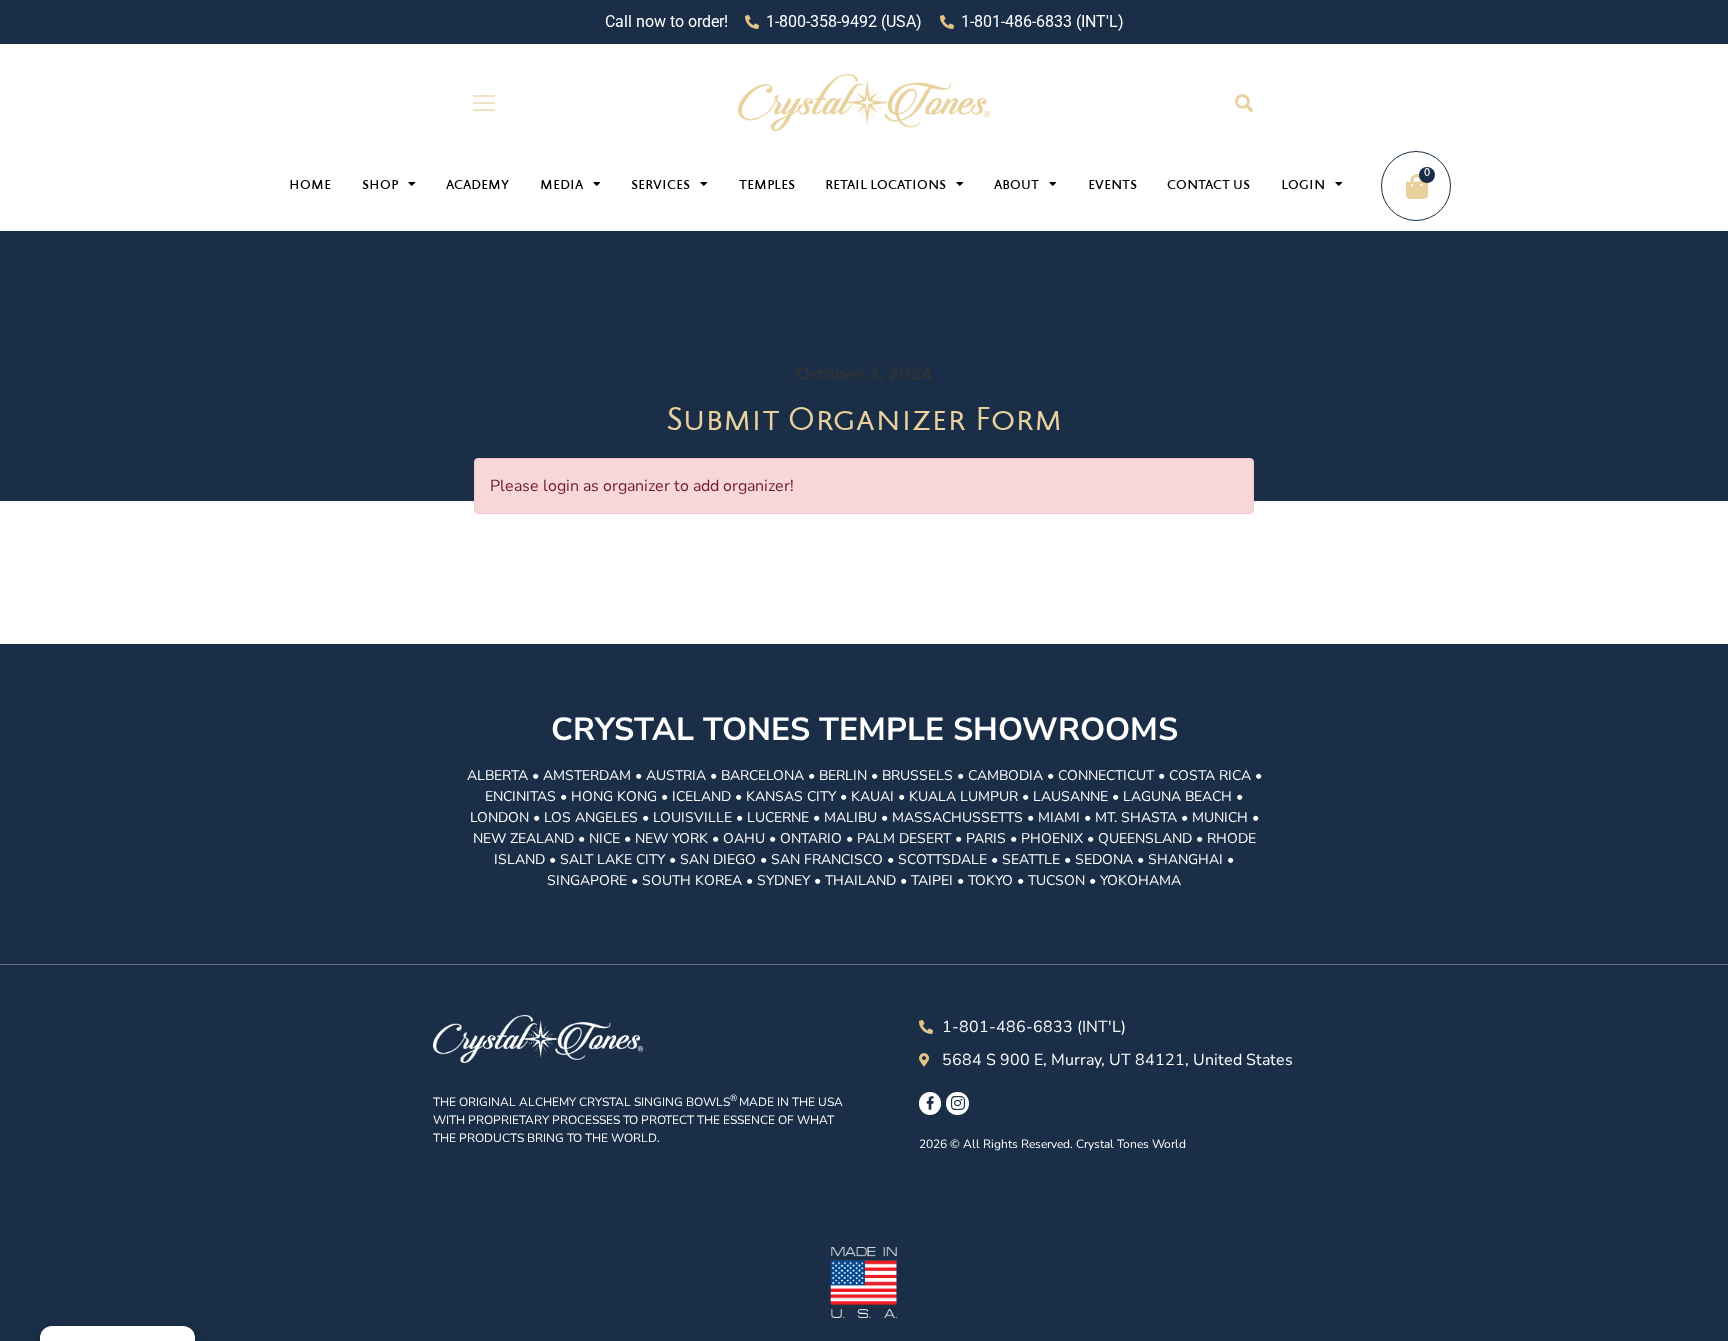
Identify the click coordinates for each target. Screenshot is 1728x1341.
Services (660, 186)
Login (1303, 186)
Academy (477, 186)
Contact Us (1208, 186)
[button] (1243, 102)
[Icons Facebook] (930, 1103)
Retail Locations (885, 186)
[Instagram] (957, 1103)
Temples (767, 186)
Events (1112, 186)
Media (561, 186)
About (1016, 186)
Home (310, 186)
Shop (380, 186)
